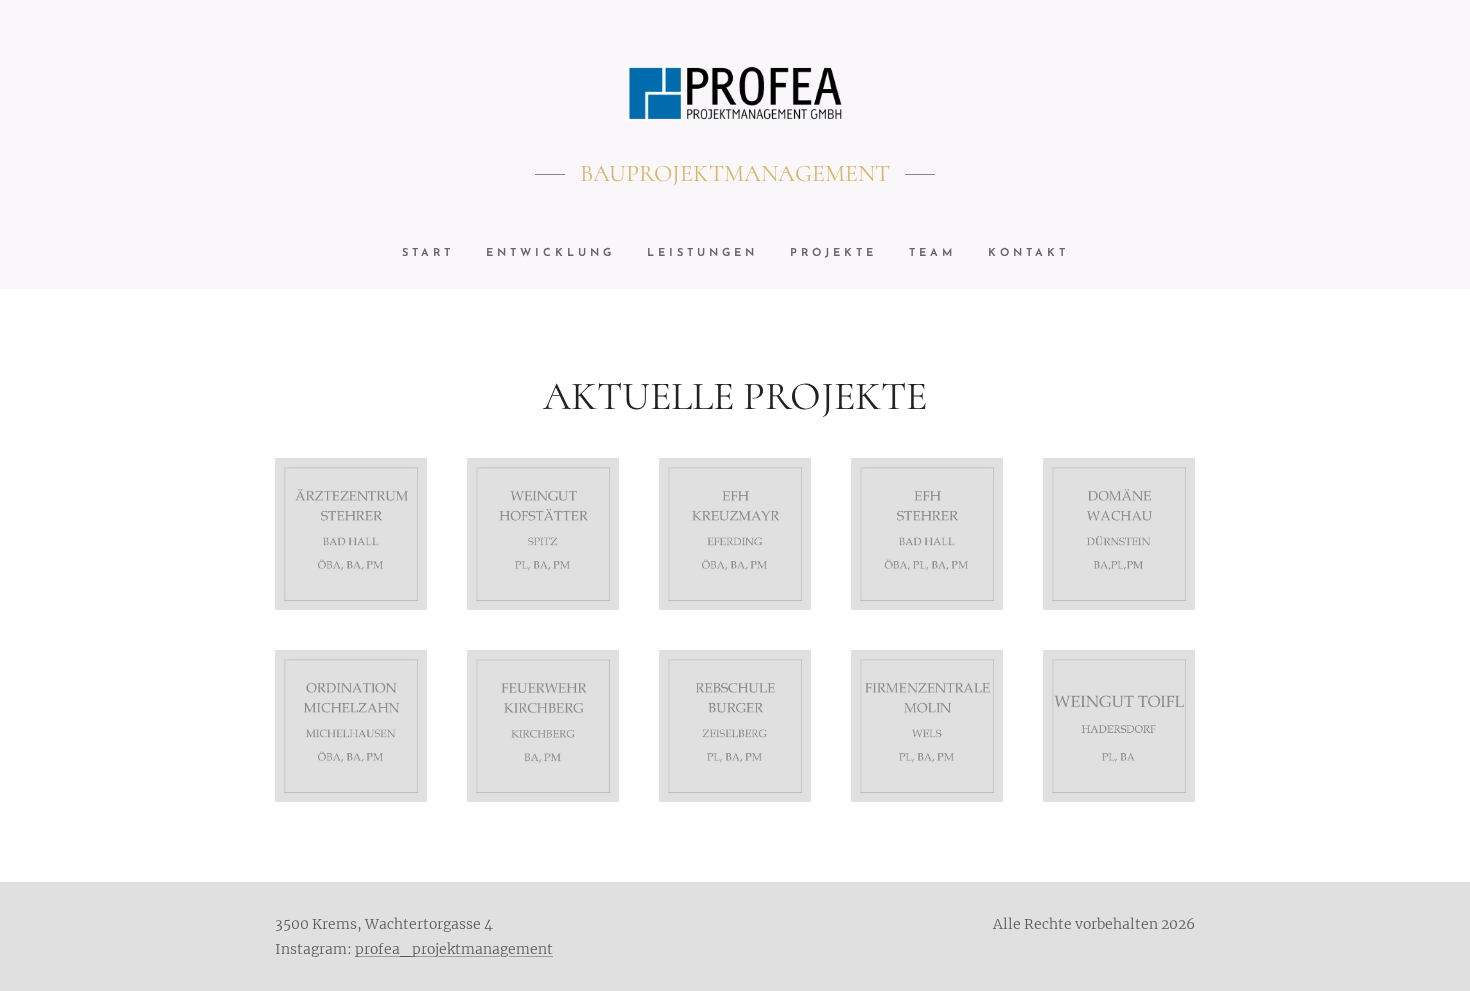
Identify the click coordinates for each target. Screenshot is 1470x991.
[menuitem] (436, 254)
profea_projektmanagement (454, 949)
